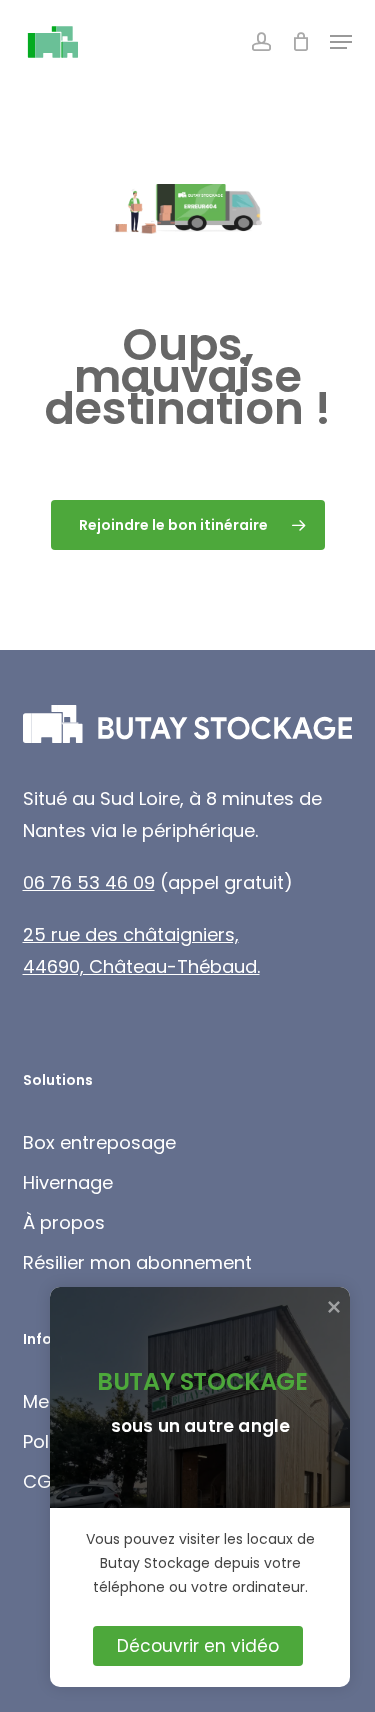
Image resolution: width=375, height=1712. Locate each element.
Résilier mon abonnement (137, 1262)
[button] (341, 42)
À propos (64, 1222)
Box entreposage (99, 1142)
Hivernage (68, 1182)
